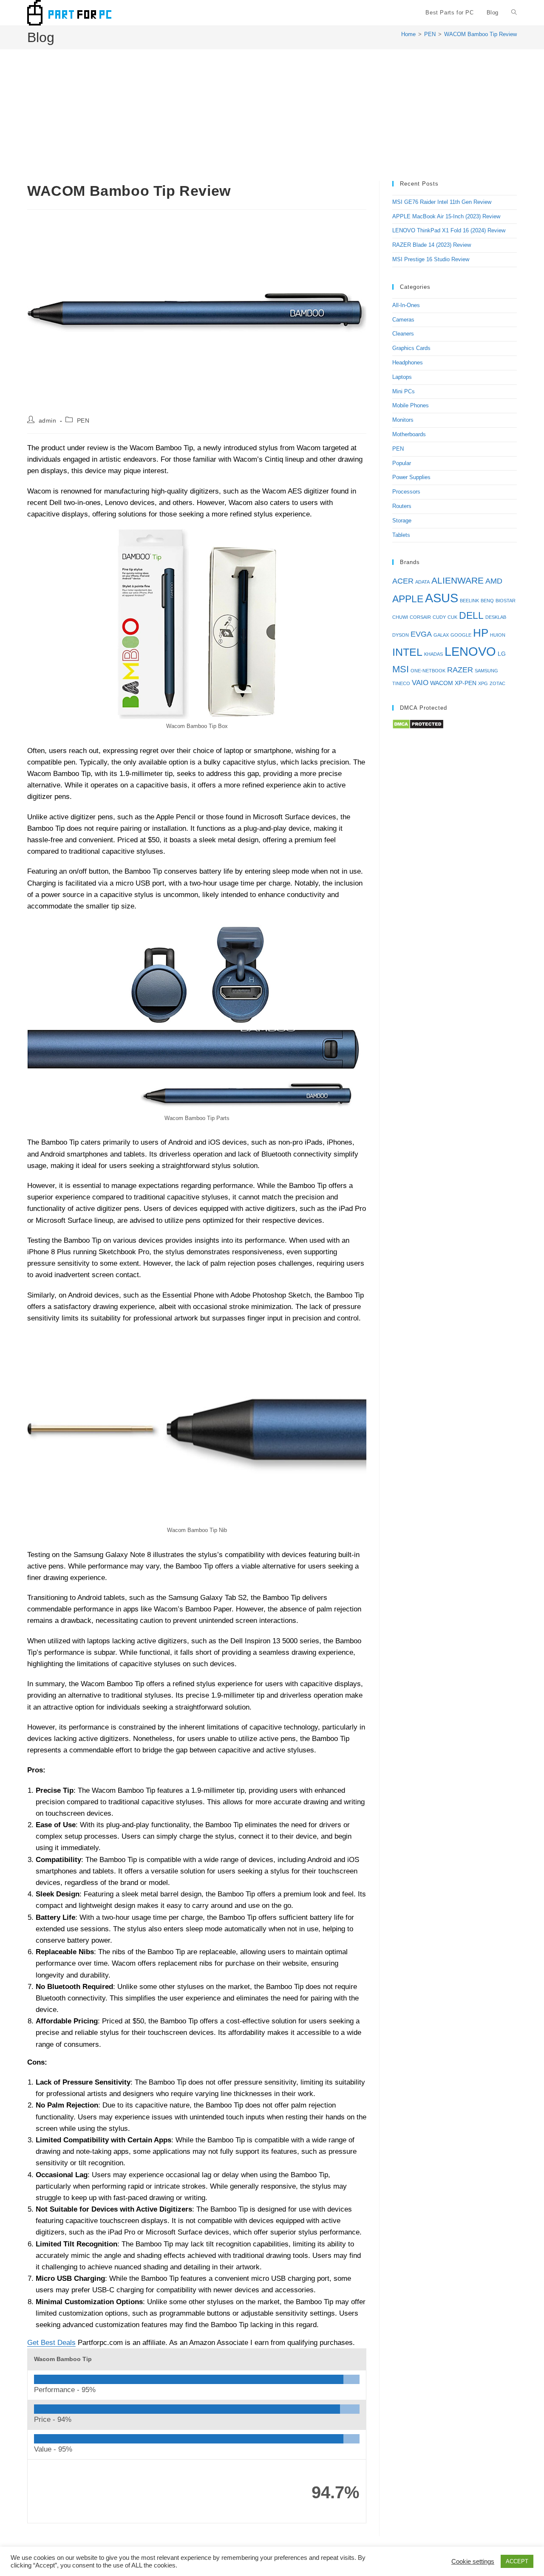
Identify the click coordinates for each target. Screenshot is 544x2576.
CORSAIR (420, 617)
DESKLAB (496, 617)
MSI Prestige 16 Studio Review (431, 259)
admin (48, 420)
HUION (498, 635)
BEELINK (469, 601)
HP (481, 633)
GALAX (441, 635)
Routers (402, 506)
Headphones (408, 363)
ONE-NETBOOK (428, 671)
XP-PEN (466, 683)
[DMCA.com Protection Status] (418, 724)
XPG (483, 683)
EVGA (421, 634)
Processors (406, 492)
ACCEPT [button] (517, 2561)
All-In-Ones (406, 305)
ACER (403, 581)
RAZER (460, 670)
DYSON (401, 635)
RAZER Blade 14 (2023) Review (432, 245)
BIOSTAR (506, 601)
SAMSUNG (486, 671)
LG (502, 654)
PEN (83, 420)
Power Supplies (411, 477)
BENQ (487, 601)
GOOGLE (461, 635)
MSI (401, 669)
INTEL (407, 652)
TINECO (401, 683)
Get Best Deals (51, 2343)
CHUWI (400, 617)
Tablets (401, 535)
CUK (452, 617)
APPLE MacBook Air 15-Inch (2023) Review (446, 216)
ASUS (442, 598)
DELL (471, 615)
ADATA (422, 582)
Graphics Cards (411, 348)
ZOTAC (497, 683)
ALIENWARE (458, 581)
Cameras (403, 320)
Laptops (402, 377)
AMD (494, 581)
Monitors (403, 420)
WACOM (442, 683)
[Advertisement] (272, 117)
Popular (402, 463)
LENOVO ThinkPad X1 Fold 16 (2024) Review (449, 230)
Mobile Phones (411, 405)
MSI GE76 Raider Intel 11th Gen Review (442, 202)
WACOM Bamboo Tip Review (480, 34)
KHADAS (433, 654)
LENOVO (470, 651)
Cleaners (403, 334)
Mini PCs (404, 391)
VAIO (420, 683)
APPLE (408, 599)
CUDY (439, 617)
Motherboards (409, 434)
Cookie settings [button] (473, 2562)
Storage (402, 521)
